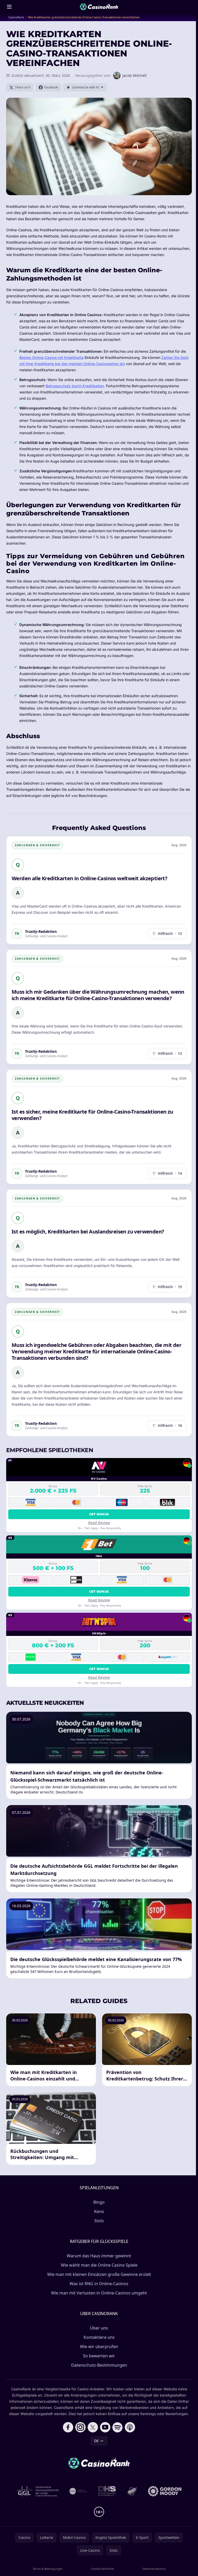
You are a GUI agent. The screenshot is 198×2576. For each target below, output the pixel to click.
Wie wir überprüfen (99, 2347)
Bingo (99, 2202)
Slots (99, 2221)
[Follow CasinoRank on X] (93, 2427)
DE (96, 2441)
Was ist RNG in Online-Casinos (99, 2284)
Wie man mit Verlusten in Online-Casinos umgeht (99, 2293)
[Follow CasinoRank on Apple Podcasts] (130, 2427)
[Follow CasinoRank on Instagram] (80, 2427)
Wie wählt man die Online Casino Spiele (99, 2265)
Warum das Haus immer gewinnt (99, 2256)
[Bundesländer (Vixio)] (79, 2491)
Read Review (99, 1523)
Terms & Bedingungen (48, 2569)
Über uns (99, 2328)
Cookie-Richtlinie (102, 2569)
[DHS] (107, 2491)
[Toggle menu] (9, 7)
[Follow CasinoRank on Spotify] (118, 2427)
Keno (99, 2211)
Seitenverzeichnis (154, 2569)
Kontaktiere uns (99, 2337)
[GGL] (38, 2491)
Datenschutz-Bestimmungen (99, 2365)
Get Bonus (99, 1514)
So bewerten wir (99, 2356)
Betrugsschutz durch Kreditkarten (75, 386)
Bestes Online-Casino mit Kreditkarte (51, 357)
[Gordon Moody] (165, 2491)
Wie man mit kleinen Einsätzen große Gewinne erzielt (99, 2274)
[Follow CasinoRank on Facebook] (68, 2427)
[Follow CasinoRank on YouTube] (105, 2427)
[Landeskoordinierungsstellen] (132, 2491)
